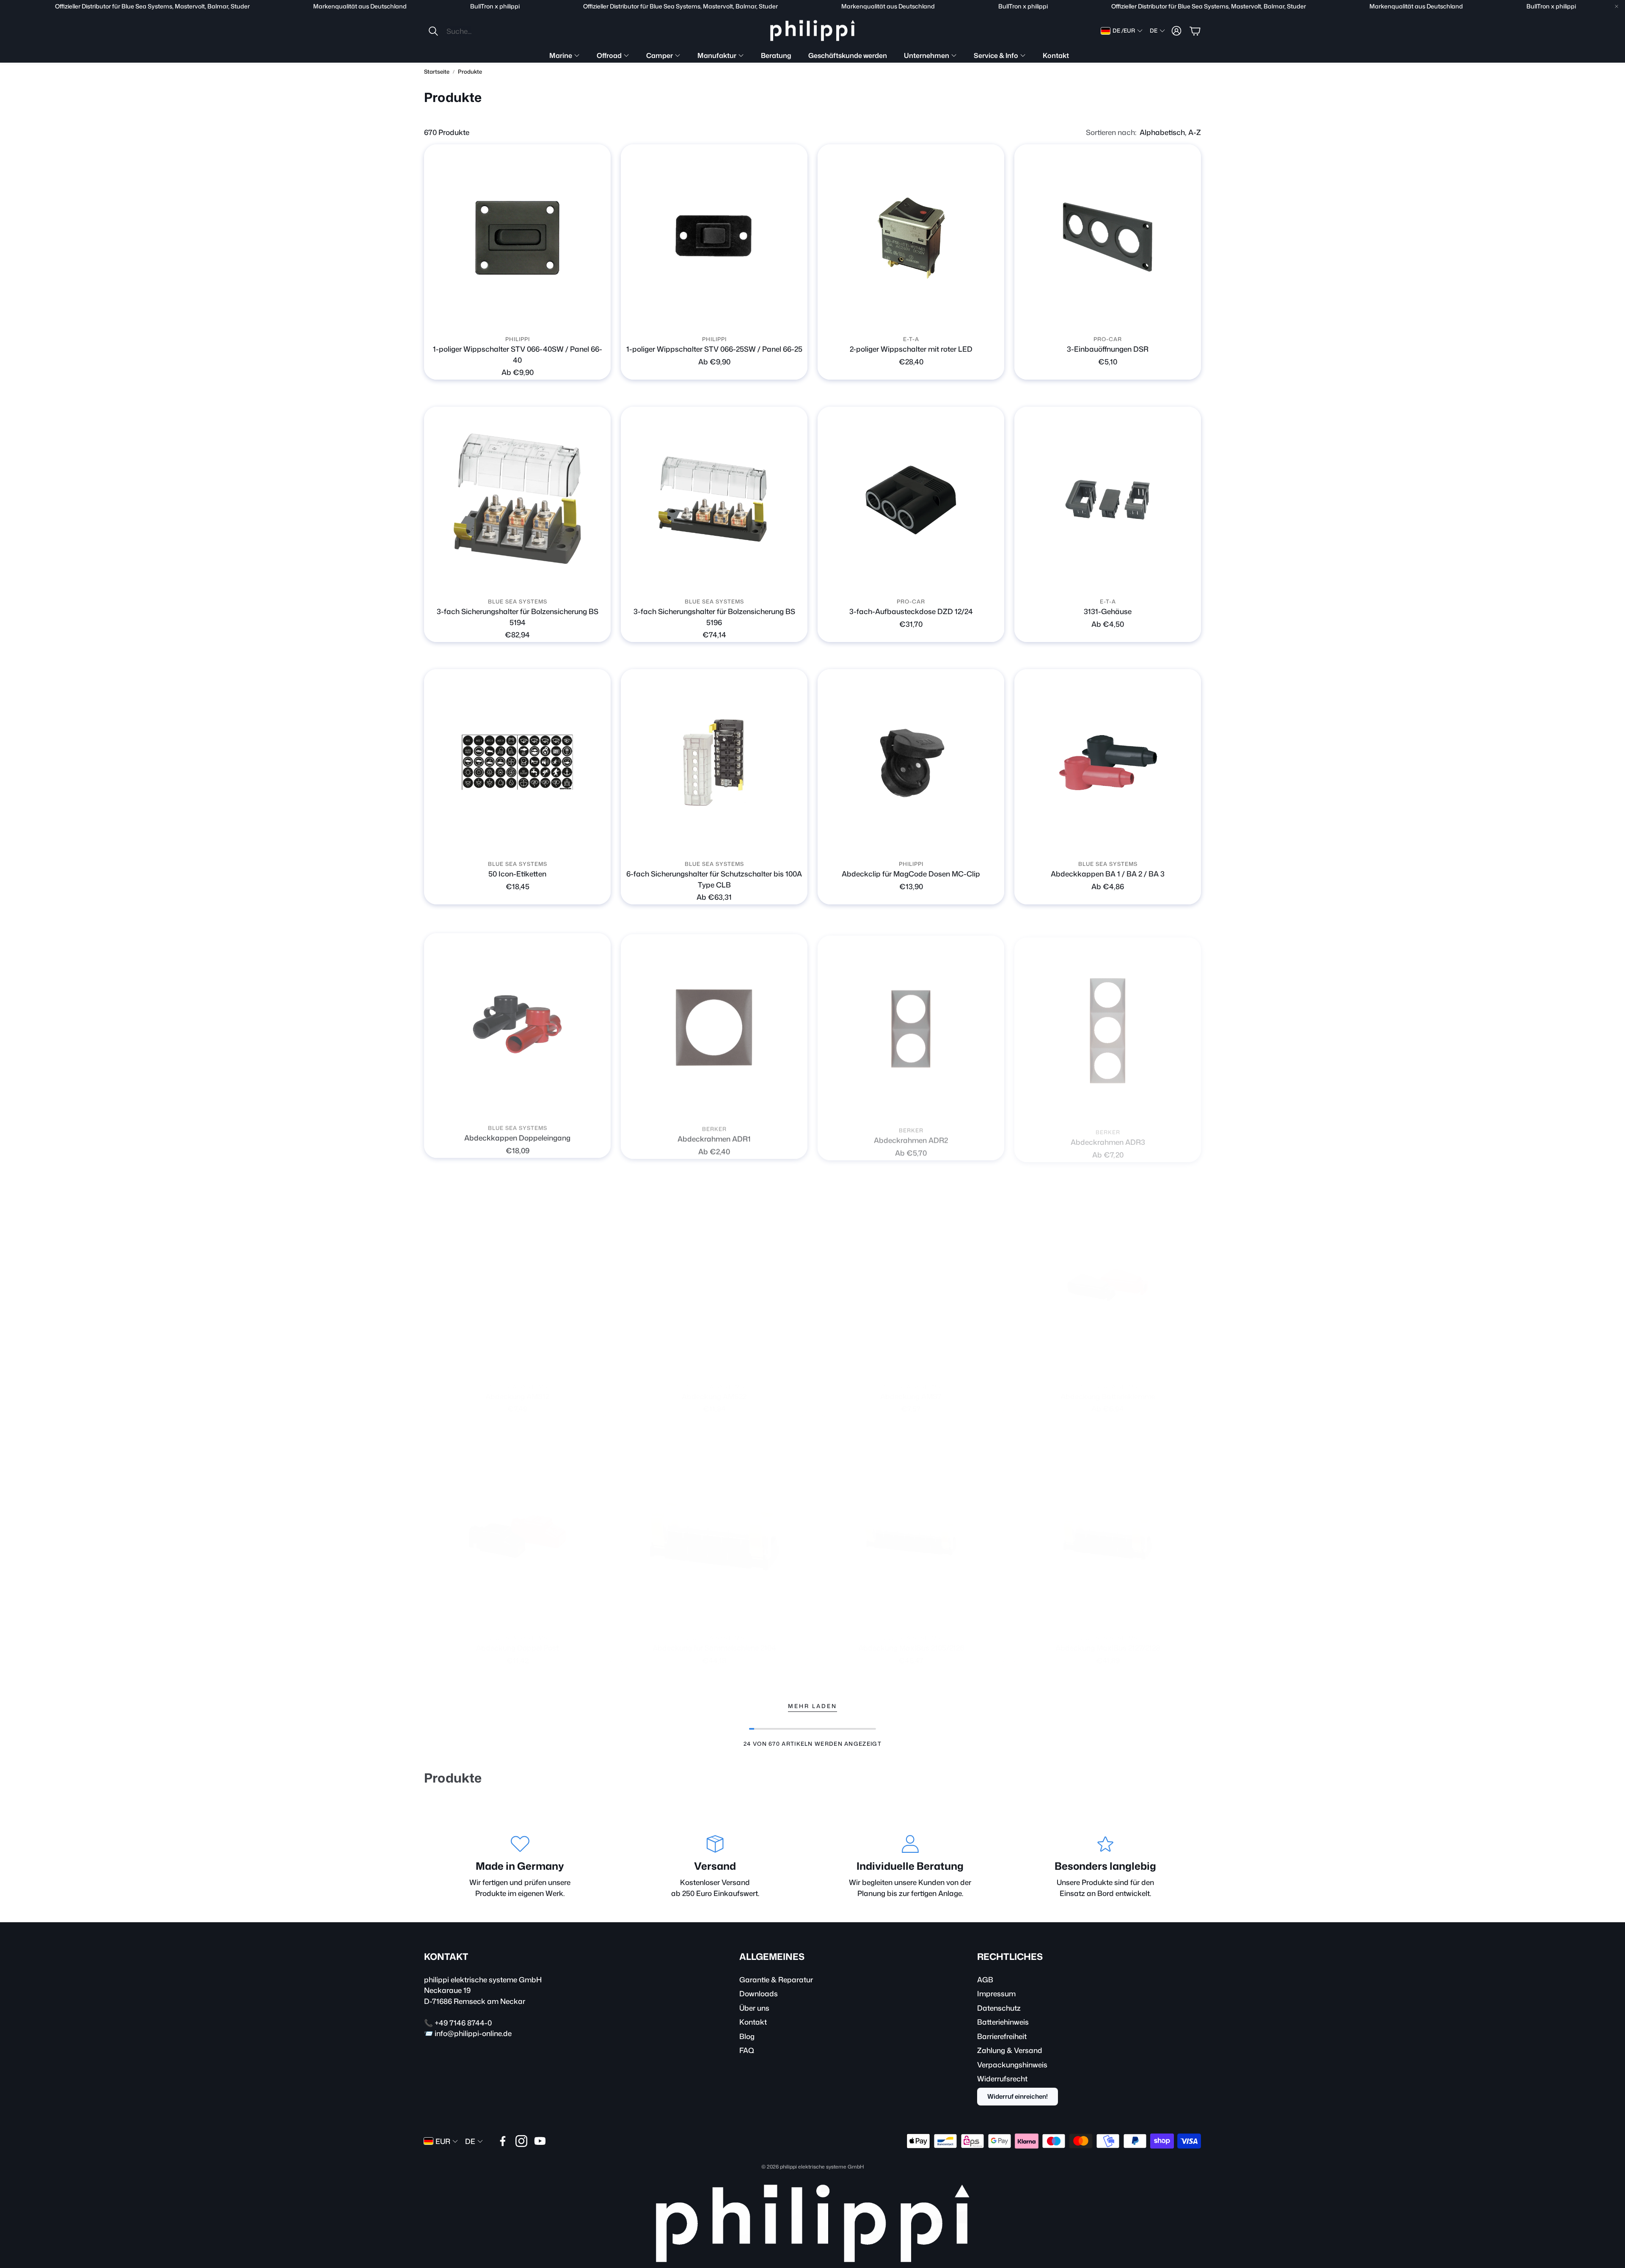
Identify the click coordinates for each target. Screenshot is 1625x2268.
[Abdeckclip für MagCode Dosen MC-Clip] (911, 762)
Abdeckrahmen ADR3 (1108, 1136)
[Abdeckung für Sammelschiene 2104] (714, 1528)
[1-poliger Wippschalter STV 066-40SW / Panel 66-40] (517, 238)
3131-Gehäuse (1108, 611)
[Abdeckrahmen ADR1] (714, 1025)
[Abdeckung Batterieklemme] (1108, 1277)
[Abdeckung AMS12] (517, 1277)
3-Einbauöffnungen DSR (1108, 349)
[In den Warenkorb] (1190, 320)
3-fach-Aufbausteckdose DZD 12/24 (911, 611)
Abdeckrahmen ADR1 (714, 1136)
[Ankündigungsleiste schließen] (1617, 6)
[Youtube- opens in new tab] (540, 2141)
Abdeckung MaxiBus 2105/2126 (911, 1639)
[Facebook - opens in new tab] (503, 2141)
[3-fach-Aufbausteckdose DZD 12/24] (911, 500)
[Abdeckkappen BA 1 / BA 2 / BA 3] (1108, 762)
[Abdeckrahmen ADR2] (911, 1025)
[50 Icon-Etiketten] (517, 762)
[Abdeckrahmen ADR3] (1108, 1025)
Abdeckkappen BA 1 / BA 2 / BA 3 (1108, 874)
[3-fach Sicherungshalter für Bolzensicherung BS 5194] (517, 500)
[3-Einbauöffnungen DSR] (1108, 238)
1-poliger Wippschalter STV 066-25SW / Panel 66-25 (714, 349)
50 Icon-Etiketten (517, 874)
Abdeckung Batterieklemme (1108, 1388)
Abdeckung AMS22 (714, 1388)
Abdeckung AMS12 (517, 1388)
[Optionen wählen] (599, 320)
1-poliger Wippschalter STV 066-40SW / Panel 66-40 (518, 354)
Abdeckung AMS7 (911, 1388)
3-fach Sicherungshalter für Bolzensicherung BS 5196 (714, 617)
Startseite (437, 72)
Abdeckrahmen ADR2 (911, 1136)
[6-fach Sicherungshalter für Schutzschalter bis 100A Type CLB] (714, 762)
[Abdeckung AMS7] (911, 1277)
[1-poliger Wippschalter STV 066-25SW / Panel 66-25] (714, 238)
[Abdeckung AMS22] (714, 1277)
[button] (484, 31)
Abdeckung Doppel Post (517, 1639)
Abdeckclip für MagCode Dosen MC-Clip (911, 874)
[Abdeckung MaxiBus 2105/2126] (911, 1528)
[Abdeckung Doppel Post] (517, 1528)
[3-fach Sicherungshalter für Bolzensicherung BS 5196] (714, 500)
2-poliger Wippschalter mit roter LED (911, 349)
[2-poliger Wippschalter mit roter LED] (911, 238)
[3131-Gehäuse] (1108, 500)
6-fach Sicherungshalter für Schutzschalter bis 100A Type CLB (714, 879)
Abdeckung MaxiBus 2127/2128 (1108, 1639)
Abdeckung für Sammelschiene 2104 (714, 1639)
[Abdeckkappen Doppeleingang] (517, 1025)
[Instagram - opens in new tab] (521, 2141)
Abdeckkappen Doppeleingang (517, 1136)
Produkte (470, 72)
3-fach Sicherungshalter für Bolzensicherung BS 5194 (518, 617)
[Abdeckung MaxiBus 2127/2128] (1108, 1528)
